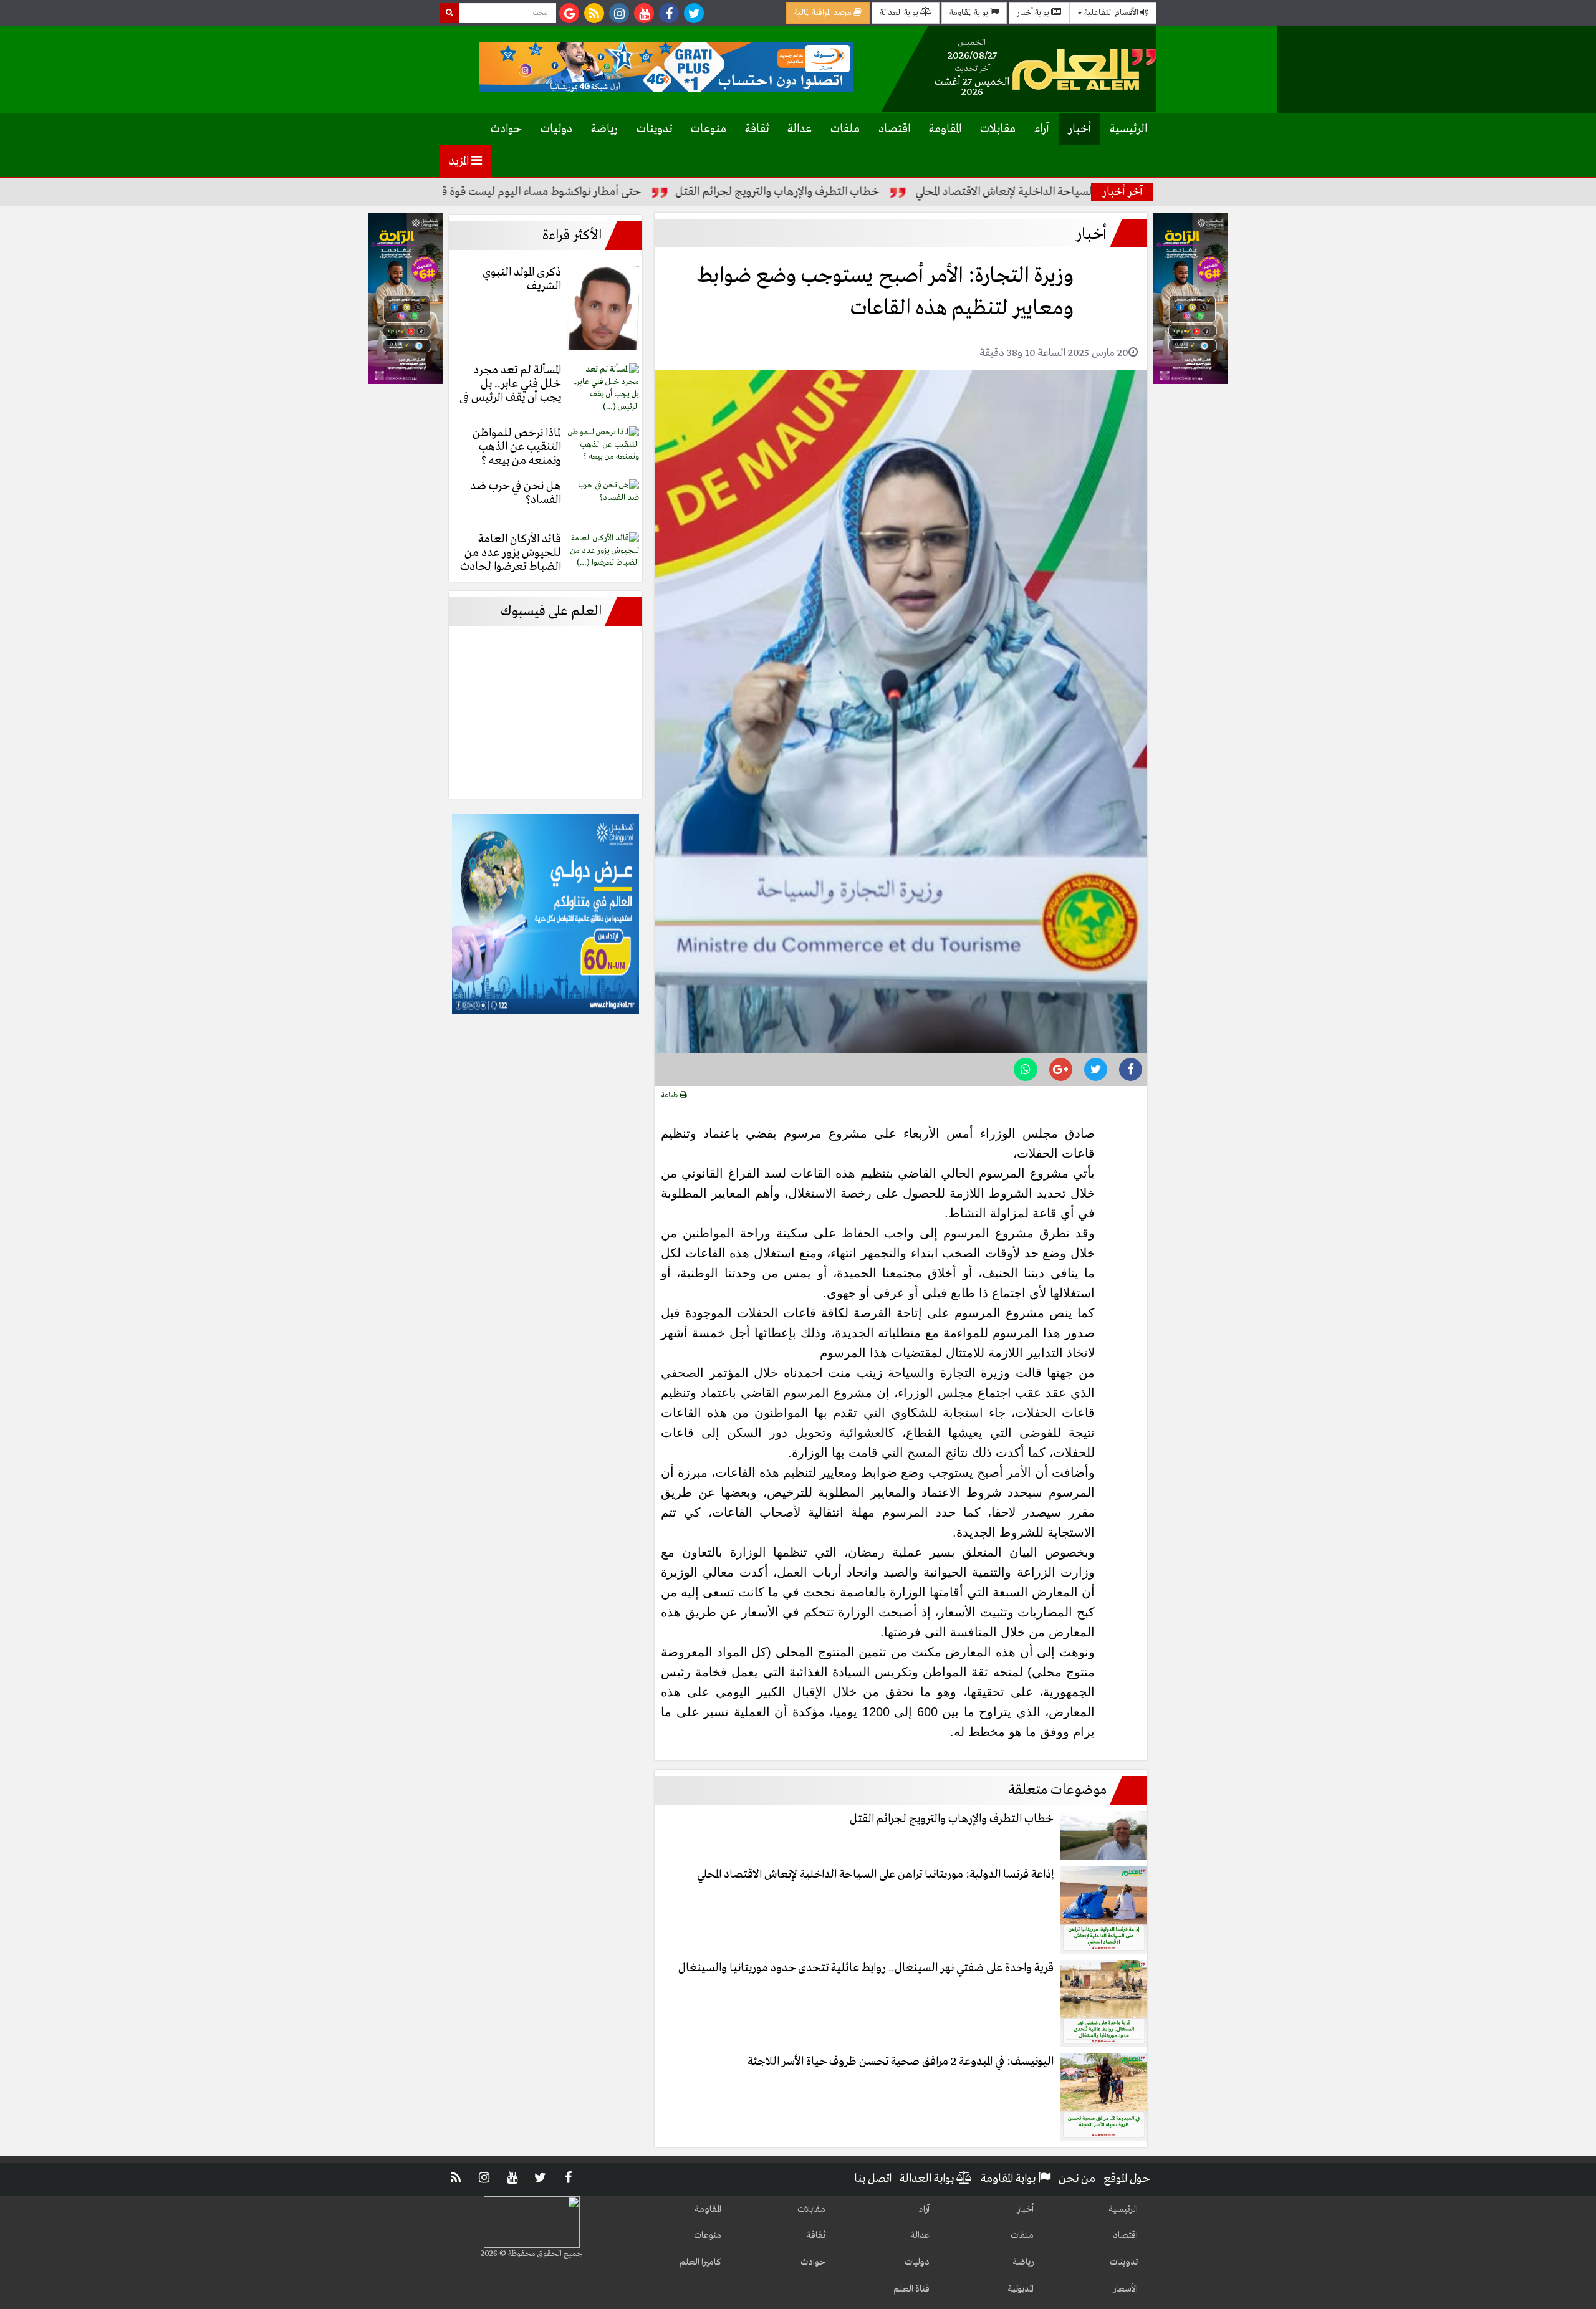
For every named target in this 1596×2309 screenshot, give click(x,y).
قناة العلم (911, 2289)
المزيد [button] (460, 161)
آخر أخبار (1122, 192)
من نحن (1077, 2179)
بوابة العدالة (900, 13)
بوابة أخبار (1034, 13)
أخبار (1079, 129)
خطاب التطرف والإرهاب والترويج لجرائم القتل (869, 192)
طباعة (671, 1095)
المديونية (1021, 2289)
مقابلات (998, 129)
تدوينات (654, 129)
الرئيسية (1128, 129)
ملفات (845, 129)
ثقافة (757, 129)
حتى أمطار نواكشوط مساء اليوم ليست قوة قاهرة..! (618, 192)
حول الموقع (1127, 2179)
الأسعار (1125, 2289)
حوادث (506, 129)
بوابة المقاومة (970, 13)
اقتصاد (894, 129)
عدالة (800, 129)
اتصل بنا (873, 2179)
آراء (1042, 129)
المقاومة (945, 129)
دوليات (556, 129)
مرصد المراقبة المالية (824, 13)
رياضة (604, 129)
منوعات (709, 129)
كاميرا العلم (700, 2262)
